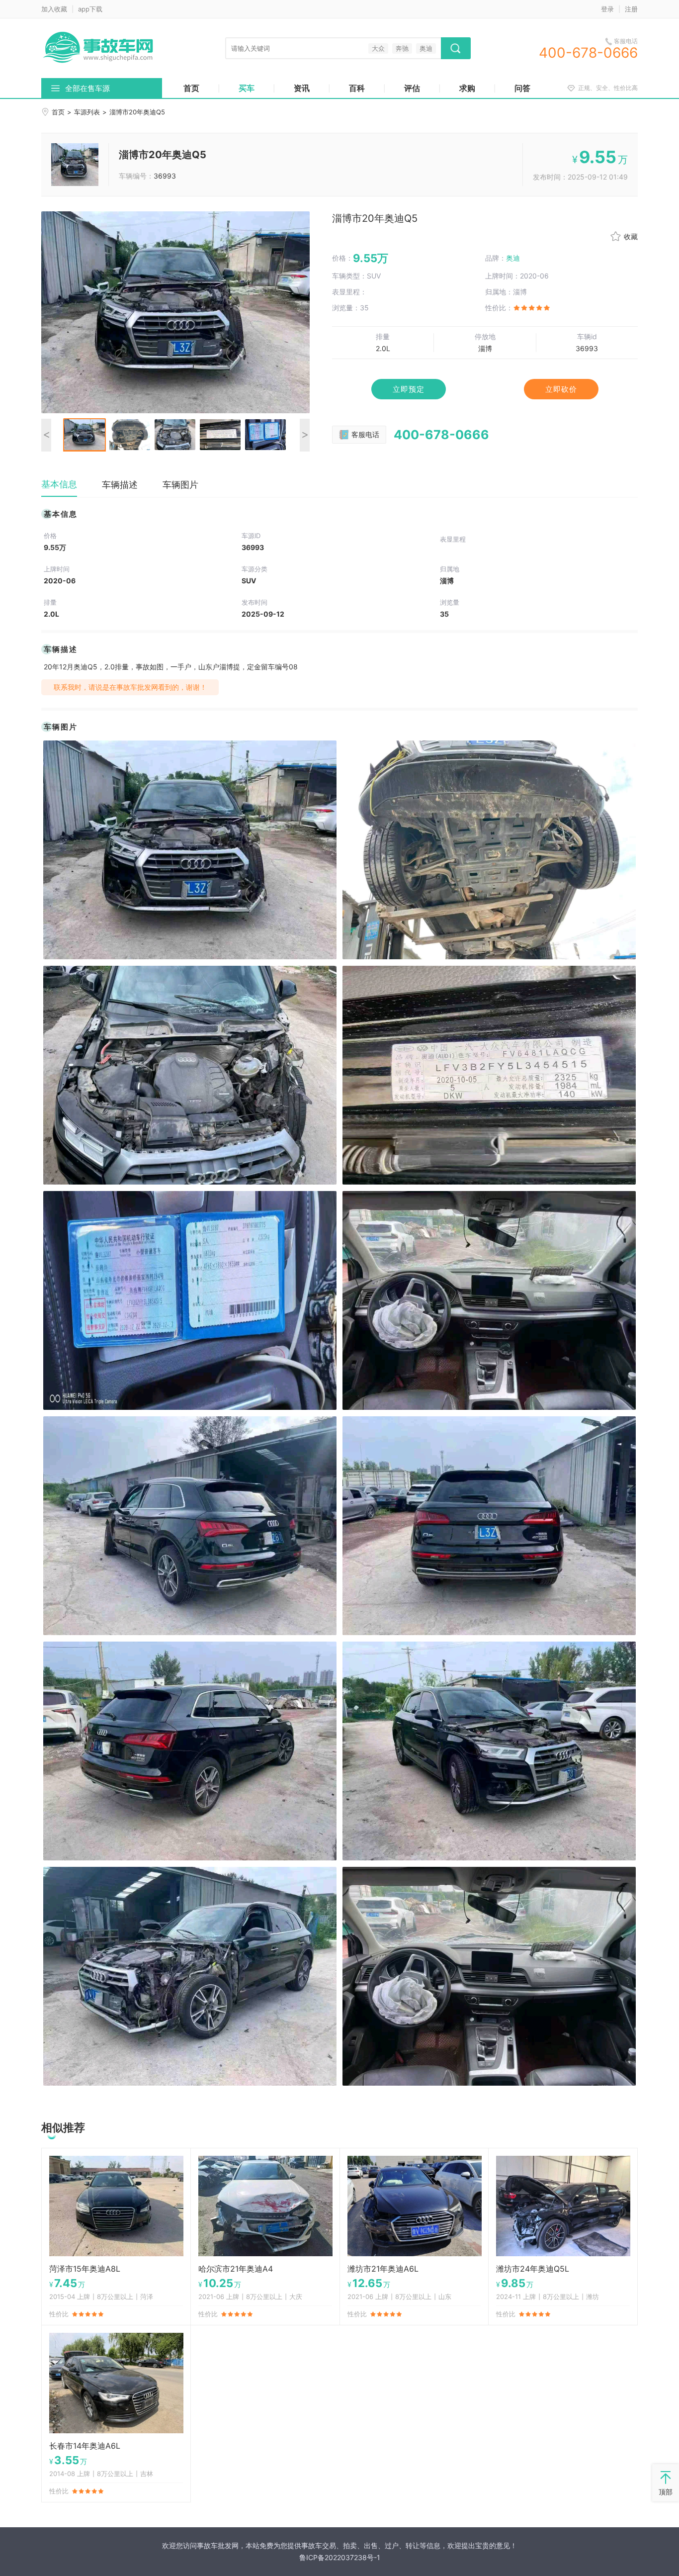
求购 (467, 88)
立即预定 (409, 389)
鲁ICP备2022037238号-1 (340, 2557)
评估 (412, 88)
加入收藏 (54, 9)
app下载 (90, 9)
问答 (522, 88)
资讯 (302, 88)
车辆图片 (180, 485)
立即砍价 (561, 389)
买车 (247, 88)
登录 (607, 9)
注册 (631, 9)
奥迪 (426, 48)
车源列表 (87, 112)
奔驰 (402, 48)
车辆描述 (120, 485)
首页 (191, 88)
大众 (378, 48)
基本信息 (59, 484)
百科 (357, 88)
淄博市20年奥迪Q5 (163, 155)
